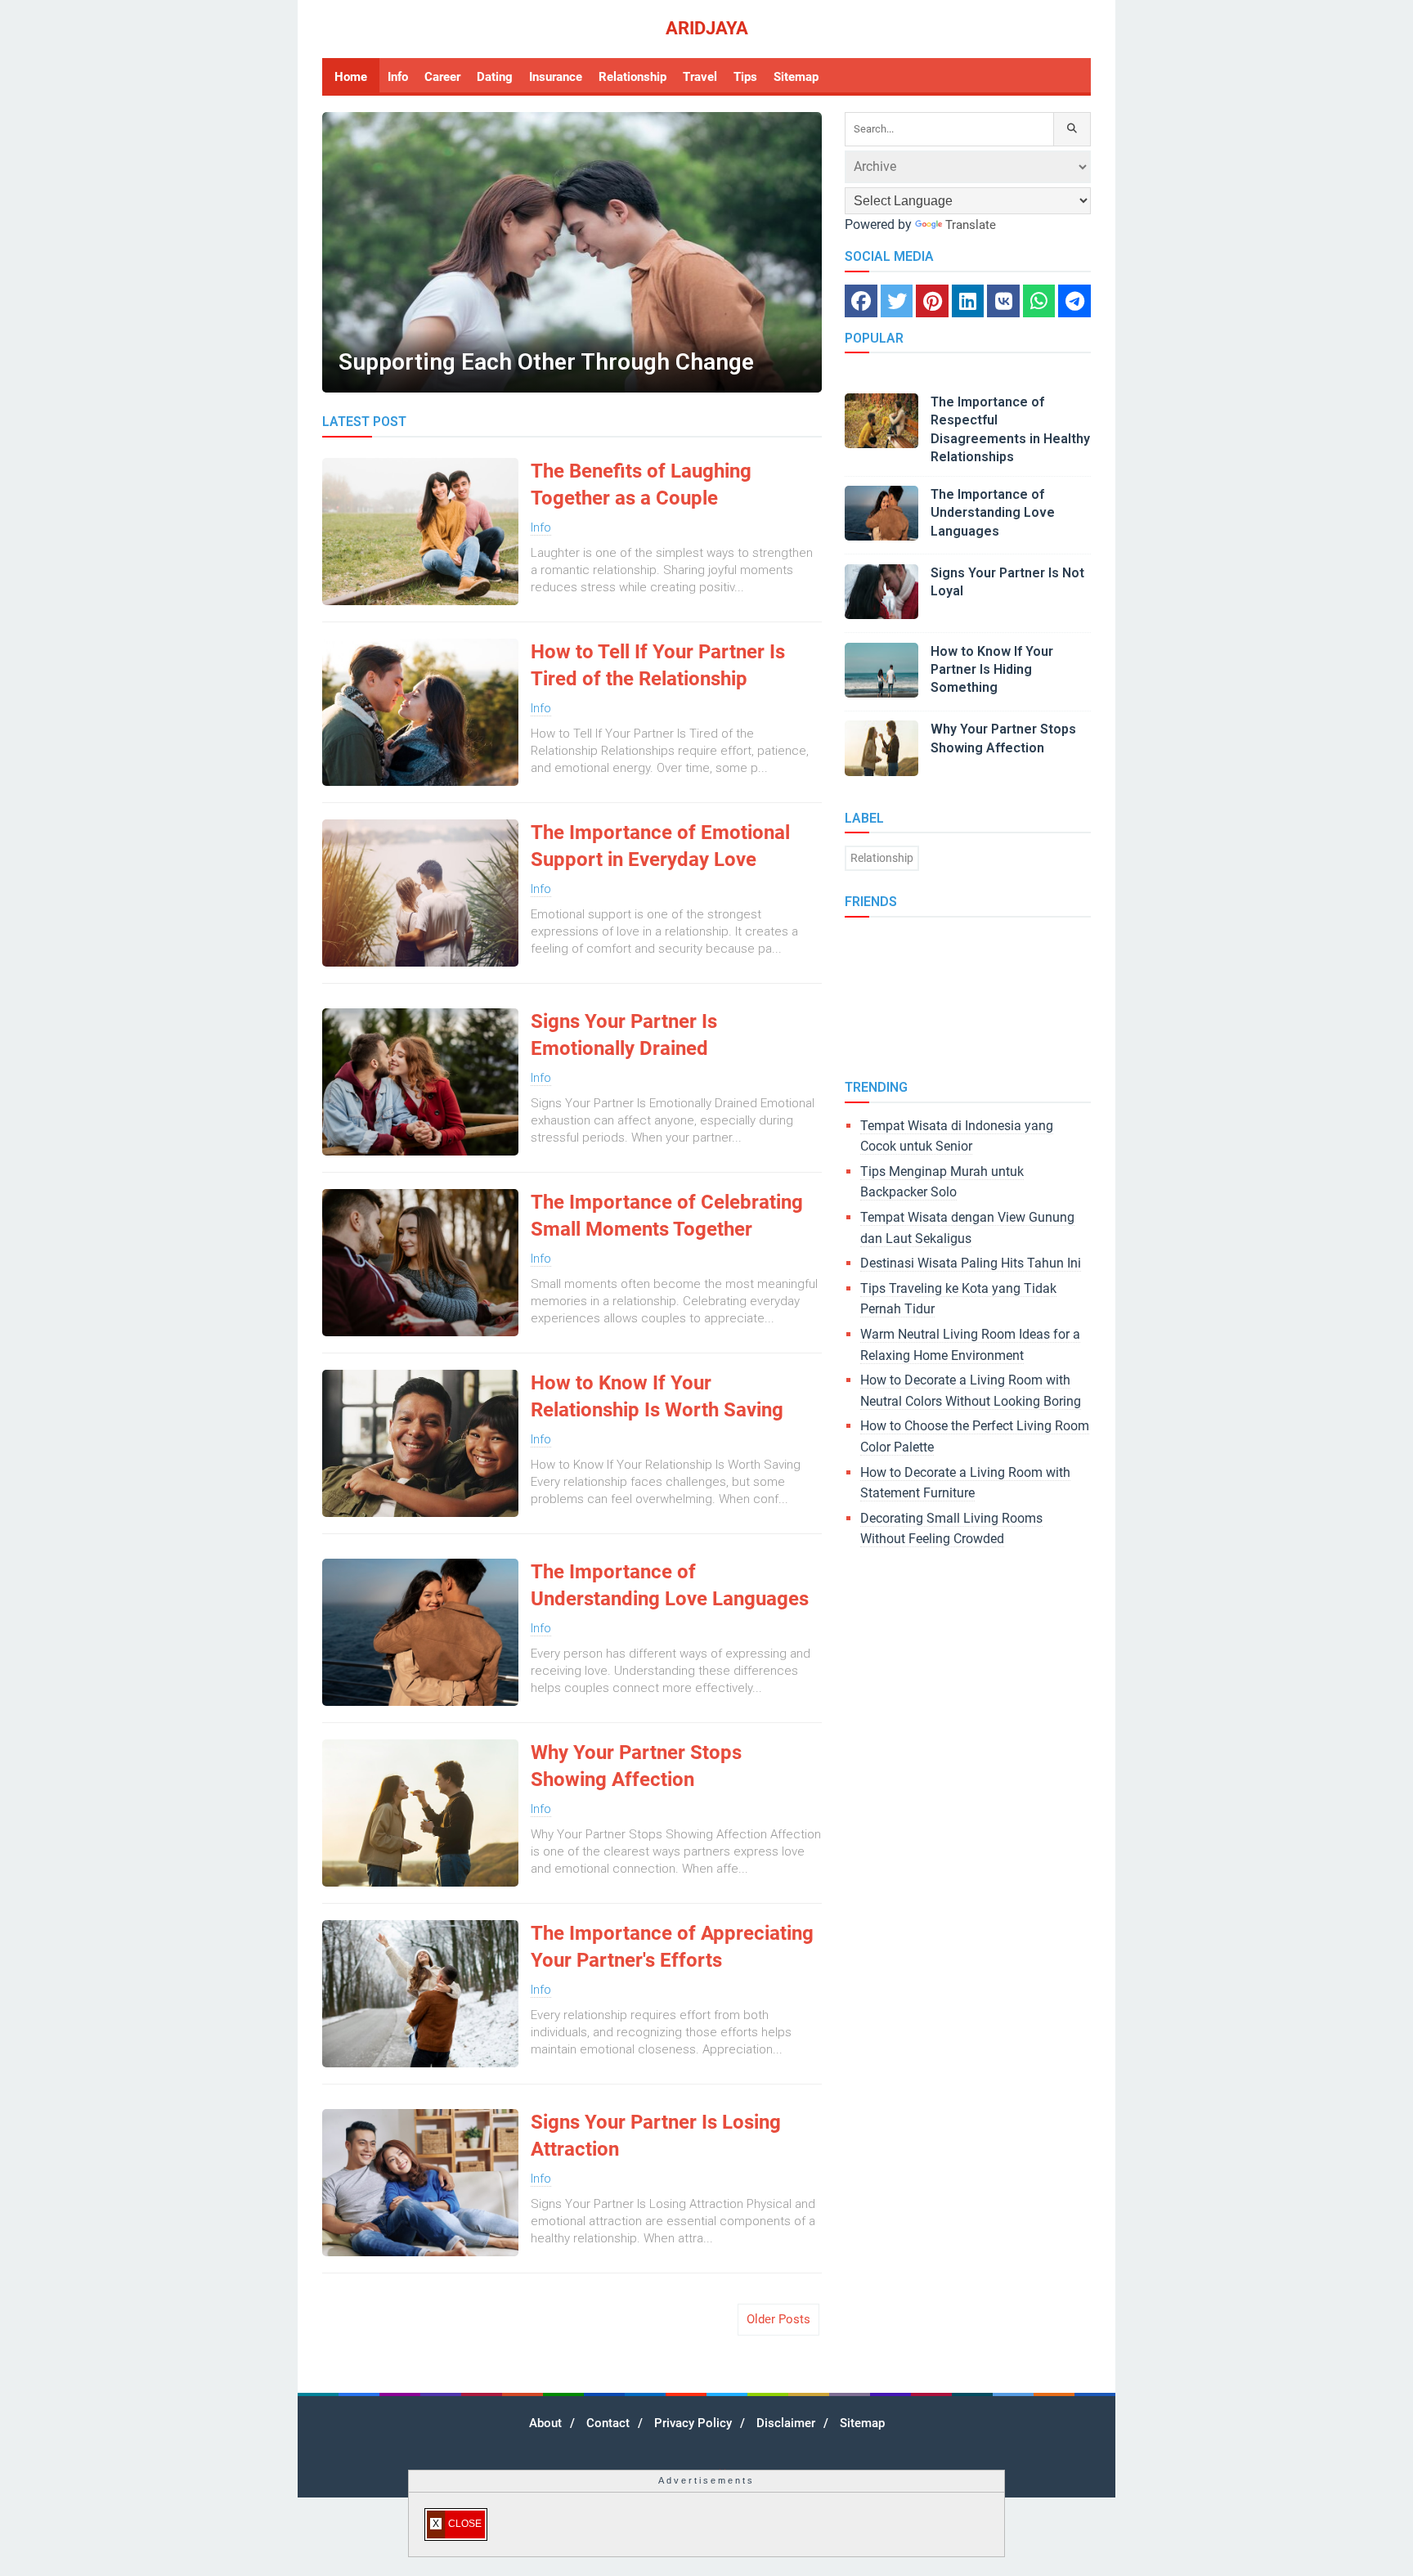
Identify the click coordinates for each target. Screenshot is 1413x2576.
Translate (971, 225)
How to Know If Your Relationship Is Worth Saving (657, 1397)
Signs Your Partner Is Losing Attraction (656, 2136)
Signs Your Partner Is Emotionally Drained (624, 1035)
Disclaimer (786, 2423)
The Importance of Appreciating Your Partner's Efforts (672, 1947)
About (545, 2423)
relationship (882, 858)
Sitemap (862, 2423)
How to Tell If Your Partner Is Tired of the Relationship (658, 666)
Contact (608, 2423)
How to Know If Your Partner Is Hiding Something (992, 670)
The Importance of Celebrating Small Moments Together (667, 1216)
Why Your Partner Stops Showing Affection (636, 1766)
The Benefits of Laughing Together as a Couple (641, 485)
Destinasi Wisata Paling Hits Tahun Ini (971, 1263)
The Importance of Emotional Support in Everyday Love (660, 846)
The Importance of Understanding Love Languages (670, 1586)
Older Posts (778, 2319)
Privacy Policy (693, 2423)
